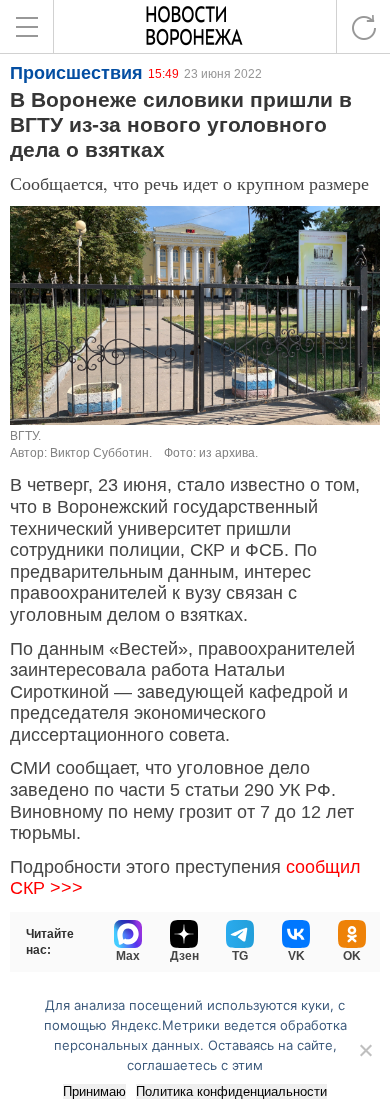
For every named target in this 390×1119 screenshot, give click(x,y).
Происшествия (76, 73)
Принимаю (94, 1091)
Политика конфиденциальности (231, 1091)
